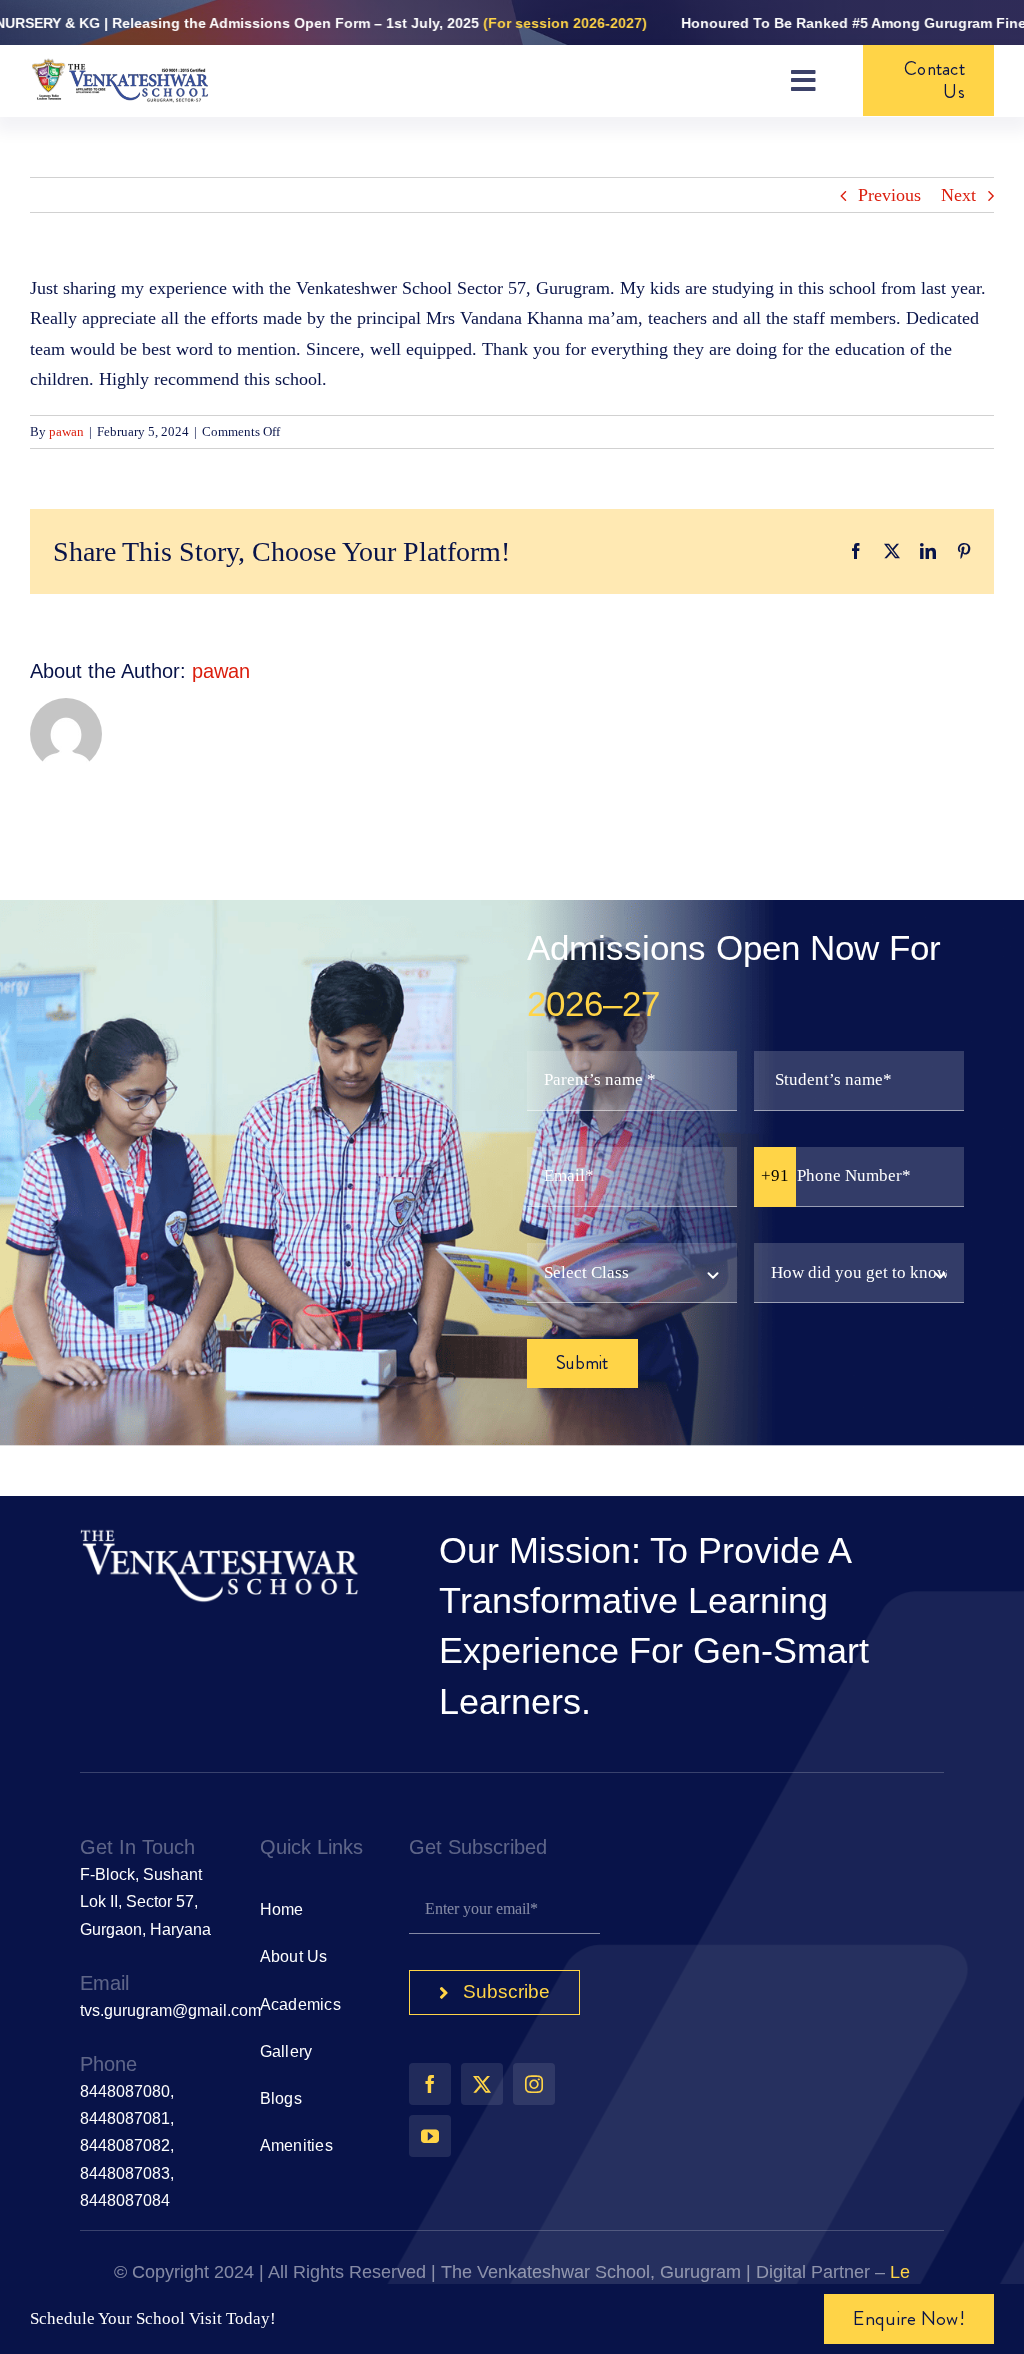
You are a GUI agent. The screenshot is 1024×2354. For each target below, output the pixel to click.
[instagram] (534, 2084)
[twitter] (482, 2084)
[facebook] (430, 2084)
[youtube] (430, 2136)
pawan (66, 431)
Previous (889, 195)
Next (958, 195)
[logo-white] (220, 1535)
